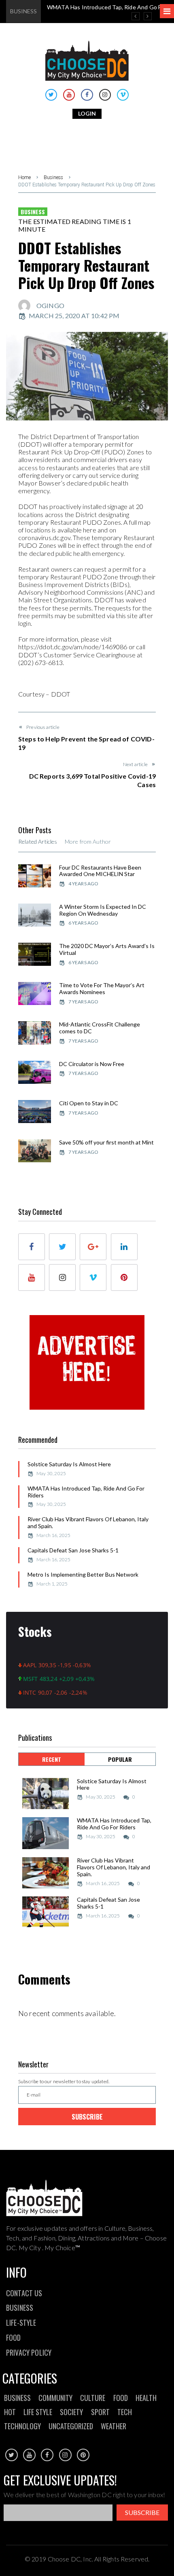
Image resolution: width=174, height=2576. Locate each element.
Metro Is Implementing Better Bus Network (83, 1574)
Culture (93, 2398)
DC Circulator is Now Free (92, 1064)
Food (121, 2398)
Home (24, 177)
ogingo (50, 305)
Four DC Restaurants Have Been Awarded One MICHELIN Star (100, 871)
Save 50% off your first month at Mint (106, 1142)
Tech (125, 2412)
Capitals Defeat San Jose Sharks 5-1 (73, 1550)
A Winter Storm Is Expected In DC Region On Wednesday (103, 910)
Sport (100, 2412)
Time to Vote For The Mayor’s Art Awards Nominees (102, 988)
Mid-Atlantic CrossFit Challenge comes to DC (100, 1028)
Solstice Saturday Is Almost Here (69, 1464)
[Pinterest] (124, 1277)
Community (55, 2398)
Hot (10, 2412)
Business (53, 177)
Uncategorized (71, 2426)
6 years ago (83, 923)
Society (71, 2412)
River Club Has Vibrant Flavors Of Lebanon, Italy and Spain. (88, 1522)
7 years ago (83, 1002)
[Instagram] (105, 95)
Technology (22, 2426)
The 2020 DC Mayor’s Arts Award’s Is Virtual (107, 949)
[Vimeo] (123, 95)
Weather (114, 2426)
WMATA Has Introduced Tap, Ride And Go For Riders (86, 1492)
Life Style (38, 2412)
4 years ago (83, 884)
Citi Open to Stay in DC (89, 1103)
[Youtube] (69, 95)
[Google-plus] (93, 1247)
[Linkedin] (124, 1247)
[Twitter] (51, 95)
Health (146, 2398)
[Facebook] (87, 95)
